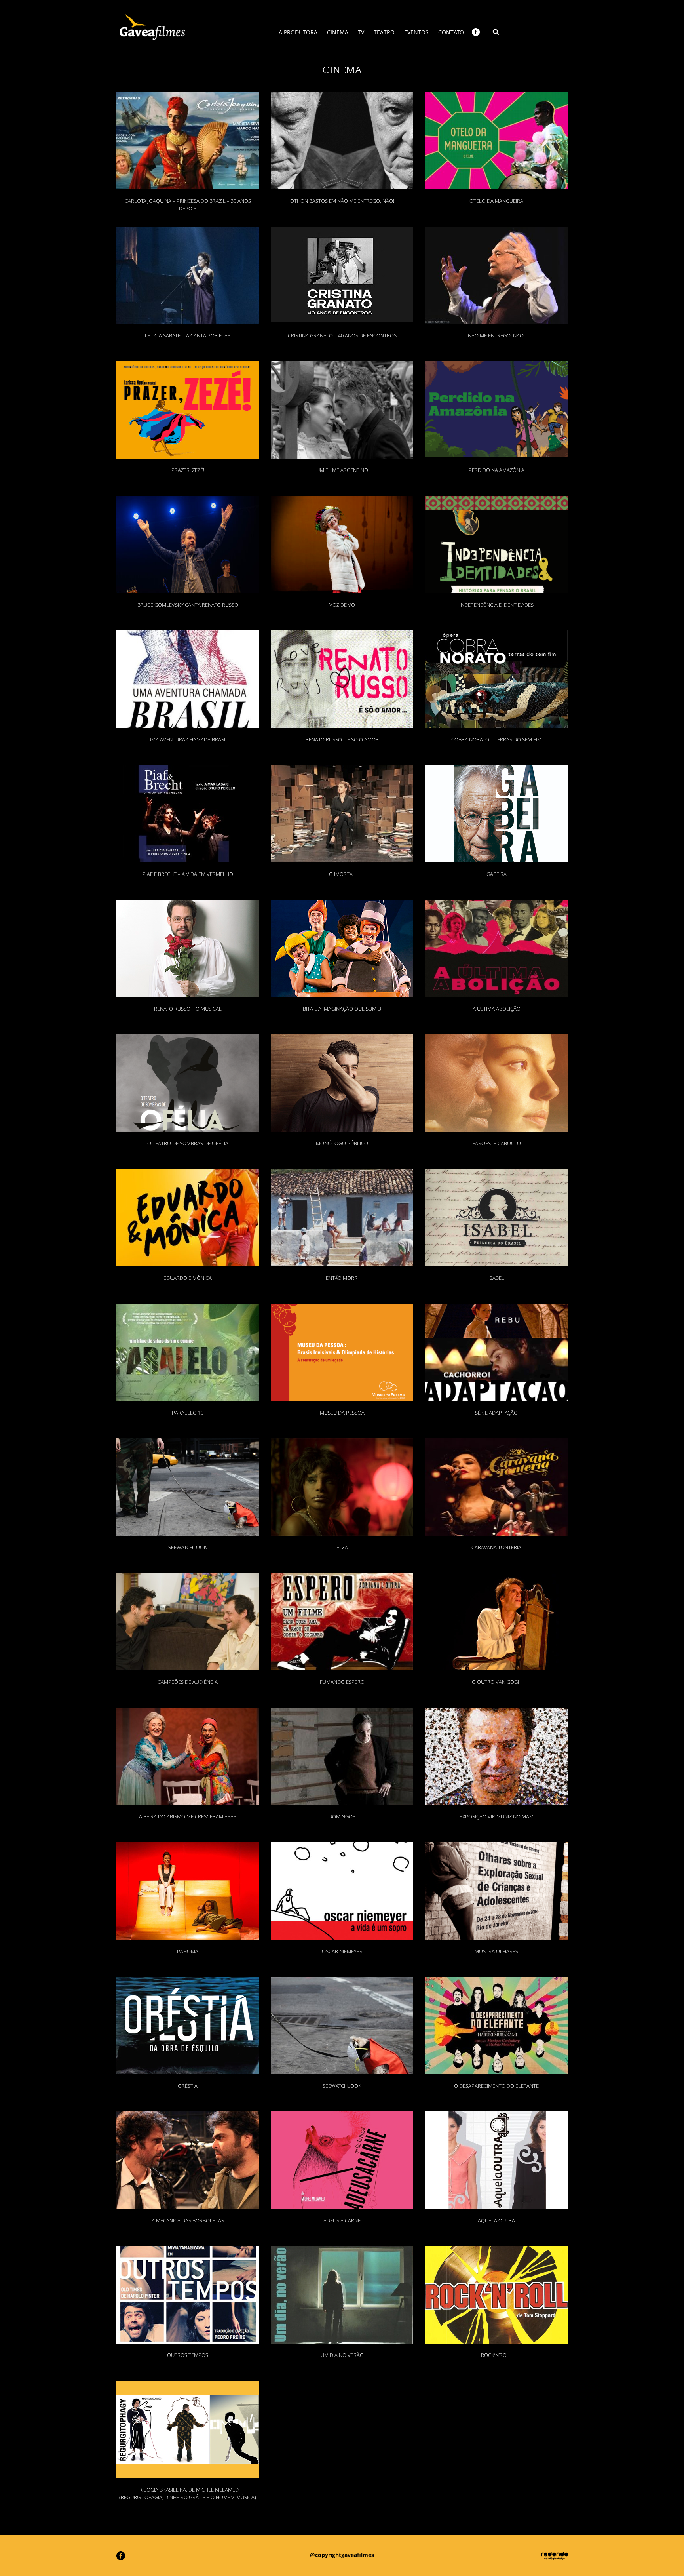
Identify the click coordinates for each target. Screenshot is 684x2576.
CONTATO (451, 32)
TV (361, 32)
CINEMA (338, 32)
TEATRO (384, 32)
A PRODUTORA (298, 32)
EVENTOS (416, 32)
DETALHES (188, 129)
